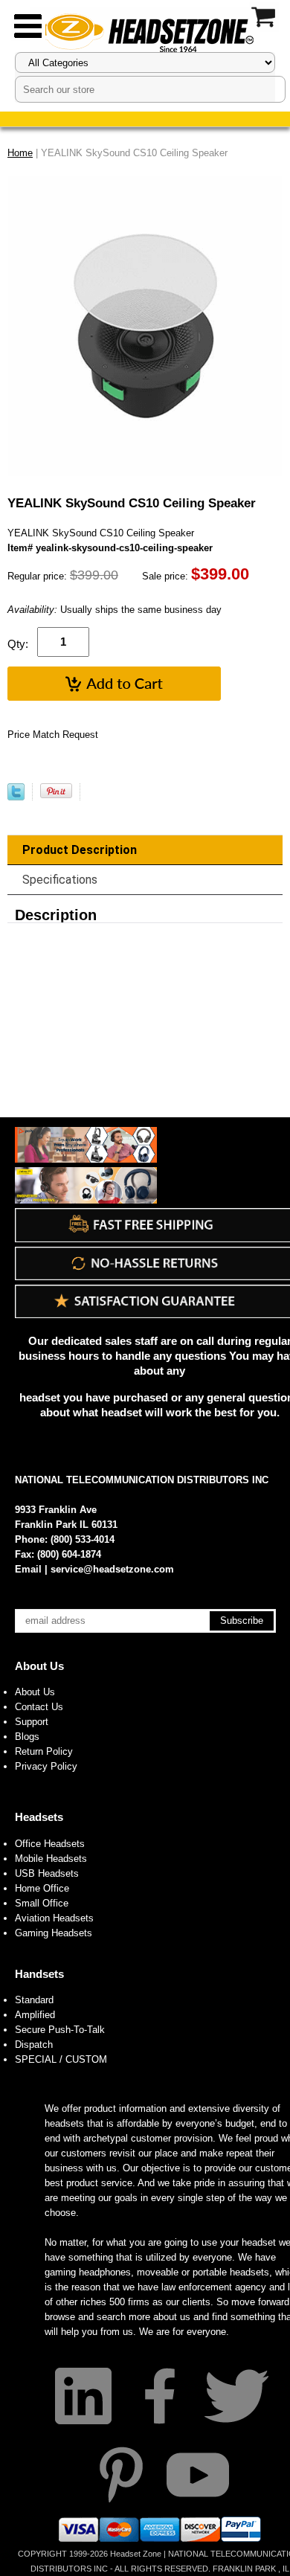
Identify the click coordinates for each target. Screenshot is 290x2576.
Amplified (35, 2015)
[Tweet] (16, 797)
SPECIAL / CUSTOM (61, 2059)
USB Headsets (47, 1873)
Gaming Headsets (54, 1933)
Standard (34, 2000)
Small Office (42, 1903)
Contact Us (39, 1707)
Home (20, 153)
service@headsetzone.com (112, 1569)
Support (32, 1722)
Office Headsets (50, 1844)
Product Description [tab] (80, 850)
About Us (39, 1666)
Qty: (18, 644)
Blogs (27, 1737)
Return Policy (44, 1751)
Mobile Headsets (51, 1859)
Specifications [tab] (60, 880)
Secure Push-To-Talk (60, 2030)
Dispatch (34, 2045)
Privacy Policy (46, 1766)
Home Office (42, 1888)
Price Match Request (53, 735)
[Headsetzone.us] (145, 32)
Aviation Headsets (54, 1918)
